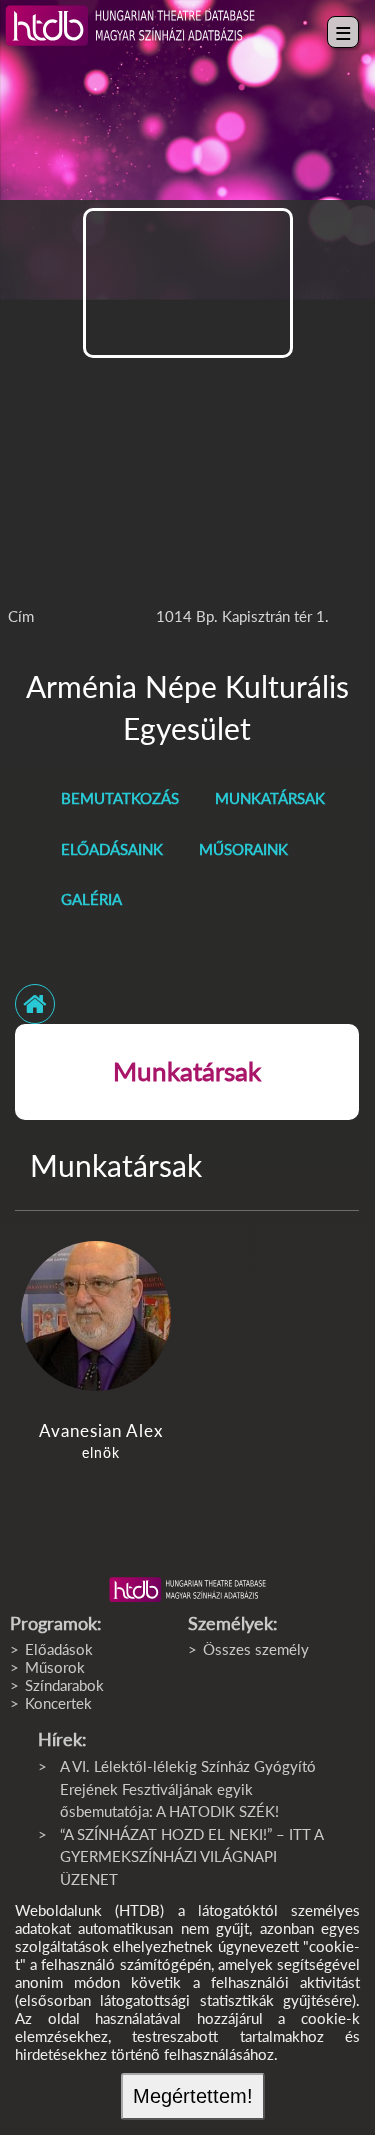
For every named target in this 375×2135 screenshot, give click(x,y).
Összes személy (256, 1649)
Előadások (59, 1649)
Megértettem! (193, 2096)
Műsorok (55, 1667)
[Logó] (187, 1590)
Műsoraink (243, 849)
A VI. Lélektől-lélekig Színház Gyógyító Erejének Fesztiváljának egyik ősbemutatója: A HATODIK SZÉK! (188, 1788)
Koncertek (58, 1703)
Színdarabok (64, 1685)
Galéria (91, 899)
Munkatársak (270, 798)
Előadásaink (112, 849)
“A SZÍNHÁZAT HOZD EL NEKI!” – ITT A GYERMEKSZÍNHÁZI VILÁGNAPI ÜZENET (191, 1856)
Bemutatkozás (120, 798)
